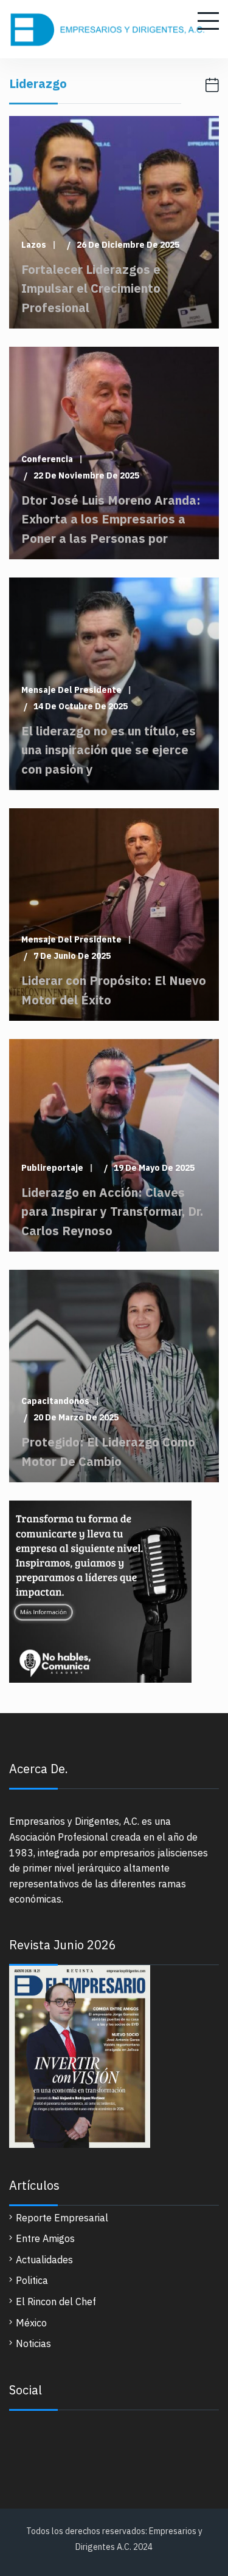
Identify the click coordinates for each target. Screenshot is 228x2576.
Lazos (34, 245)
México (31, 2323)
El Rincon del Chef (56, 2302)
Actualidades (44, 2260)
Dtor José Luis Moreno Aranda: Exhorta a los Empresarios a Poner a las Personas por (111, 519)
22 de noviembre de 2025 (86, 476)
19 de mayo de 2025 (154, 1168)
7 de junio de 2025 (72, 956)
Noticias (33, 2343)
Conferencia (47, 459)
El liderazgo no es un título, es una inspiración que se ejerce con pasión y (109, 750)
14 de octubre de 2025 (81, 707)
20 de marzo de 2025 (76, 1418)
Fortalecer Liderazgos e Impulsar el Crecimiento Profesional (91, 288)
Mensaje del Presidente (71, 690)
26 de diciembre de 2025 (128, 245)
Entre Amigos (45, 2238)
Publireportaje (52, 1168)
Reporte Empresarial (62, 2218)
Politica (32, 2280)
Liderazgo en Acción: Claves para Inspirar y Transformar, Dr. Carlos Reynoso (112, 1211)
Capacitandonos (55, 1401)
